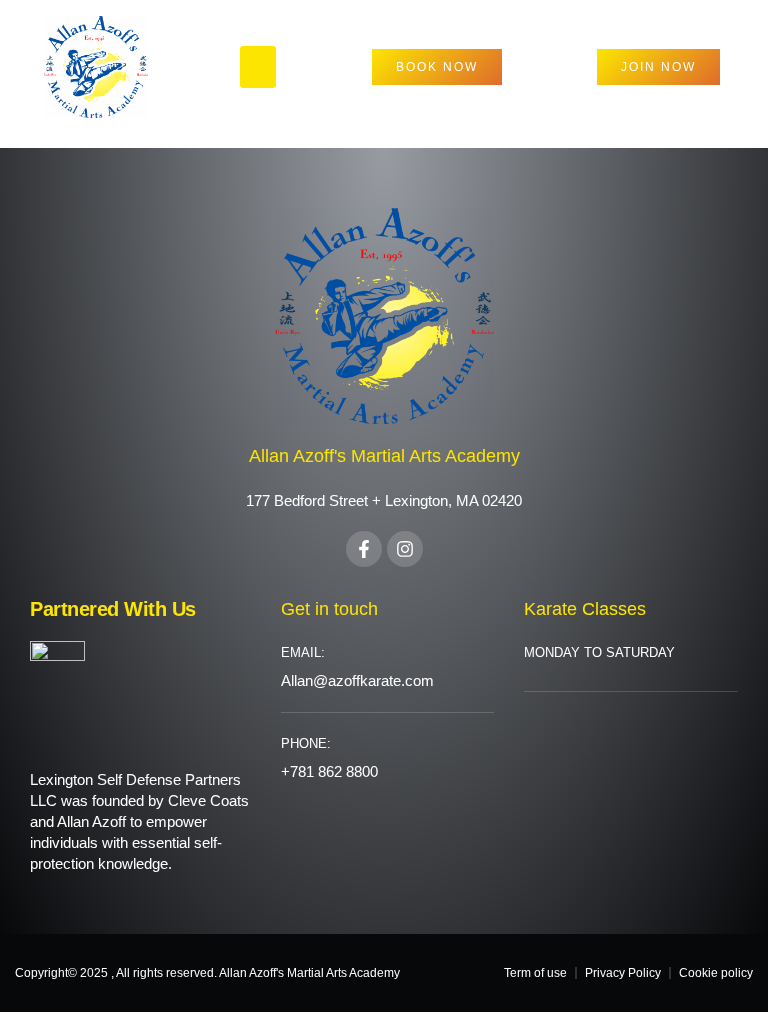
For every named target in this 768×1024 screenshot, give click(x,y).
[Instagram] (405, 549)
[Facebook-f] (364, 549)
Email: (303, 652)
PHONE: (306, 743)
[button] (258, 67)
